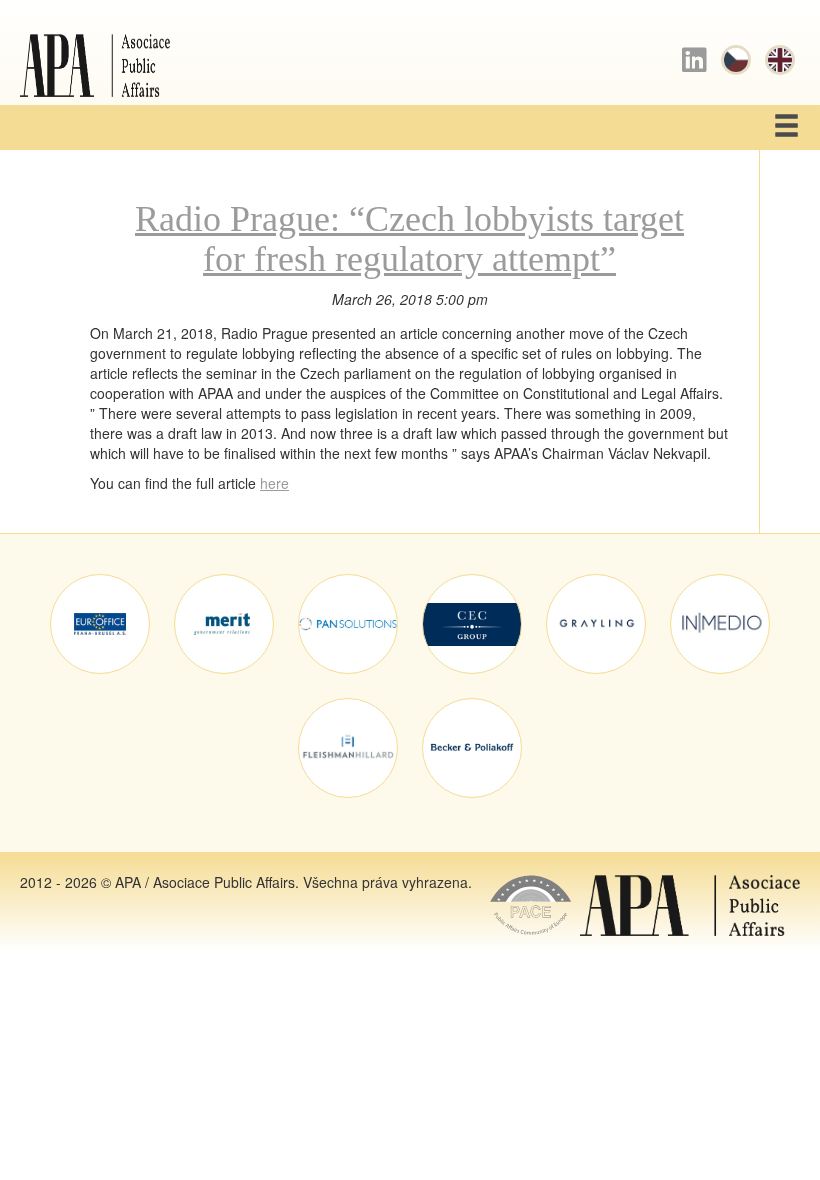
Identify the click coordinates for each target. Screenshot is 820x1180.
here (274, 483)
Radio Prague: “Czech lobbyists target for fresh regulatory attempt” (409, 239)
